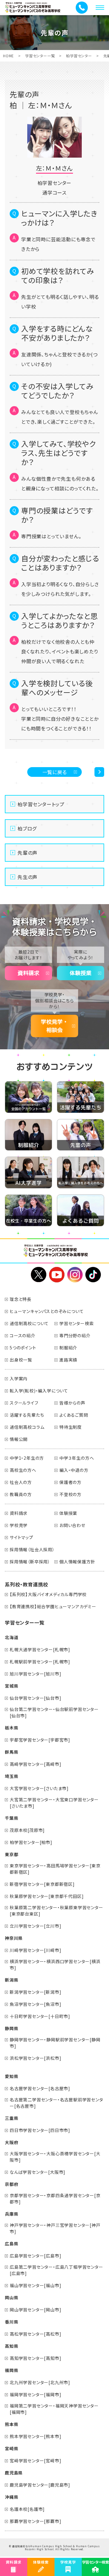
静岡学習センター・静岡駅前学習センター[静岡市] (55, 2043)
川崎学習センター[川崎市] (35, 1950)
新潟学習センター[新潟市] (35, 1992)
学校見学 (19, 1525)
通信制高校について (29, 1323)
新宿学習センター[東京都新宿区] (42, 1884)
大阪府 (12, 2142)
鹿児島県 (14, 2473)
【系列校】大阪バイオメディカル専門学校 (48, 1594)
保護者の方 (70, 1482)
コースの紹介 (23, 1335)
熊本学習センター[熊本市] (35, 2436)
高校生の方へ (23, 1470)
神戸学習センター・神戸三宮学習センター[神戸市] (55, 2228)
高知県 (12, 2346)
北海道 (12, 1637)
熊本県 (12, 2424)
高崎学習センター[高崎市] (35, 1764)
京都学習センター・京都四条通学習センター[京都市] (55, 2198)
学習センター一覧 (40, 56)
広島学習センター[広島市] (35, 2256)
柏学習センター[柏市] (31, 1842)
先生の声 (28, 877)
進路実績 (68, 1360)
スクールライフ (24, 1403)
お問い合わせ (72, 1525)
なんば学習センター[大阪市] (38, 2172)
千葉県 (12, 1818)
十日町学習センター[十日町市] (40, 2016)
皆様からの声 (72, 1403)
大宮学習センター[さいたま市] (39, 1788)
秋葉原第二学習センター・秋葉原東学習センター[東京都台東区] (56, 1911)
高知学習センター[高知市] (35, 2358)
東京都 (12, 1854)
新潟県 (12, 1980)
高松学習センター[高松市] (35, 2334)
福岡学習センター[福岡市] (35, 2394)
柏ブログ (27, 828)
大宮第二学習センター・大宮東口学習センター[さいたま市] (54, 1803)
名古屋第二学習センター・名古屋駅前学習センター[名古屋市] (56, 2103)
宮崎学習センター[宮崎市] (35, 2461)
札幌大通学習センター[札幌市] (40, 1649)
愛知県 (12, 2076)
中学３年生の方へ (77, 1458)
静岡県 (12, 2028)
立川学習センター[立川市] (35, 1926)
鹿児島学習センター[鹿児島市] (40, 2485)
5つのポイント (23, 1348)
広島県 (12, 2244)
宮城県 (12, 1686)
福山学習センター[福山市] (35, 2285)
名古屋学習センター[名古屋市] (40, 2088)
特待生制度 (71, 1427)
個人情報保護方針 (77, 1562)
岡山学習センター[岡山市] (35, 2310)
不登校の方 (70, 1494)
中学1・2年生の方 (27, 1458)
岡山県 (12, 2297)
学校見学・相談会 (54, 1026)
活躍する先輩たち (27, 1415)
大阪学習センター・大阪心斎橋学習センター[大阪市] (55, 2157)
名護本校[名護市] (27, 2509)
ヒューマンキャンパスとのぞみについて (47, 1311)
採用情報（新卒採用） (30, 1562)
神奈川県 (14, 1938)
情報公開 (19, 1439)
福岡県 (12, 2370)
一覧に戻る (55, 772)
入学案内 (19, 1378)
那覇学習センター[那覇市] (35, 2521)
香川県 (12, 2322)
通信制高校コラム (27, 1427)
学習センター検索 (76, 1323)
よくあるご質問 (74, 1415)
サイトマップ (21, 1537)
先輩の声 (28, 853)
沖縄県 (12, 2497)
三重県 (12, 2118)
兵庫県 (12, 2214)
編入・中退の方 (74, 1470)
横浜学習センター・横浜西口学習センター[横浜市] (55, 1965)
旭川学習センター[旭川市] (35, 1674)
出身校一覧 (21, 1360)
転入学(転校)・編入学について (39, 1391)
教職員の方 (21, 1494)
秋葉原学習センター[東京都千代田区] (47, 1896)
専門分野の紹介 (75, 1335)
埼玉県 (12, 1776)
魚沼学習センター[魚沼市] (35, 2004)
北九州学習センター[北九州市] (40, 2382)
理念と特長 (21, 1299)
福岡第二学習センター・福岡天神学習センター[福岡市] (54, 2409)
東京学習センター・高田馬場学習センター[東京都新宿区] (55, 1869)
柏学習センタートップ (41, 804)
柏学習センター (79, 56)
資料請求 (28, 973)
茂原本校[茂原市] (27, 1830)
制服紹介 (68, 1348)
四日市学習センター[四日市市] (40, 2130)
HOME (8, 56)
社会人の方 (21, 1482)
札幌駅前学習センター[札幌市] (40, 1662)
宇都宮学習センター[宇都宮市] (40, 1740)
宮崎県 (12, 2448)
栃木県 (12, 1728)
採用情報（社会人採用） (32, 1549)
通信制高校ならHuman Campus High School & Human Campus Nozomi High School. (56, 2548)
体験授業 (81, 973)
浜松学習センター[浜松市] (35, 2058)
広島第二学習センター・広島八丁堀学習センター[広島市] (56, 2270)
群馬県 (12, 1752)
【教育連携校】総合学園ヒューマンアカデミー (53, 1606)
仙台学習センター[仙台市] (35, 1698)
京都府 (12, 2184)
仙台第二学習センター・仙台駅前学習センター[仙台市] (54, 1712)
